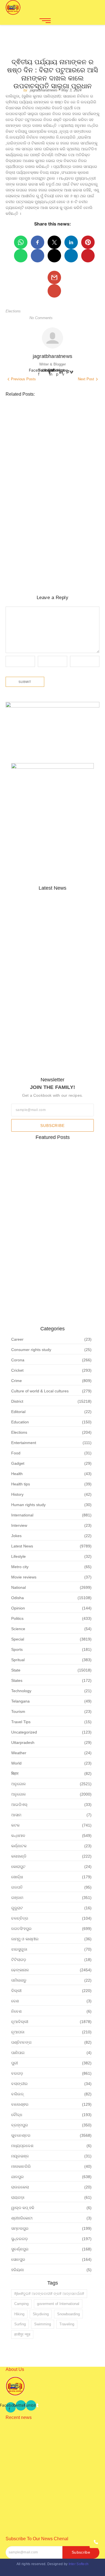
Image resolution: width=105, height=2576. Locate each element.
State (81, 426)
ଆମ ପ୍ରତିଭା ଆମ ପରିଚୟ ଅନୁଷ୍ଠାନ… (41, 923)
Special (68, 426)
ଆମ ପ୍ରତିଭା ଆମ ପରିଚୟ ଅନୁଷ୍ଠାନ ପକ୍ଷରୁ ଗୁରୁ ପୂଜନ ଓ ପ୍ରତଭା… (49, 2455)
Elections (13, 311)
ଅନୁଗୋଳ (12, 431)
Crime (11, 495)
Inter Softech (79, 2564)
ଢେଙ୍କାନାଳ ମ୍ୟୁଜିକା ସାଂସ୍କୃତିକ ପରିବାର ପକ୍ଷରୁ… (46, 1058)
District (14, 426)
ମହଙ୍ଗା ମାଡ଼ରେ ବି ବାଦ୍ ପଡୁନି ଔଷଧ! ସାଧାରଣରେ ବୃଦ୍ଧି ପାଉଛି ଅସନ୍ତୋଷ (48, 575)
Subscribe (52, 1126)
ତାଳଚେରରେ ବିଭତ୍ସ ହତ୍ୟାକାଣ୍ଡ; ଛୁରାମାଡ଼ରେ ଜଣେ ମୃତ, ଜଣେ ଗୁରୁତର (50, 516)
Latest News (34, 426)
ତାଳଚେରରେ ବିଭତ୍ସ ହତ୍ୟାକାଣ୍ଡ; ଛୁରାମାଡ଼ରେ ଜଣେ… (49, 966)
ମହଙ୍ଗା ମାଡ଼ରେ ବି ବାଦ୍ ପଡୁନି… (47, 1005)
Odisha (53, 426)
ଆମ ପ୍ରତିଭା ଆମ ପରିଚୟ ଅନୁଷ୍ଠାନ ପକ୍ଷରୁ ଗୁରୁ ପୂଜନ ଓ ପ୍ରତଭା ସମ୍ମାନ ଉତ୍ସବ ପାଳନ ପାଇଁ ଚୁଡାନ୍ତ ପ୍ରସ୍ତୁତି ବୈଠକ (47, 452)
